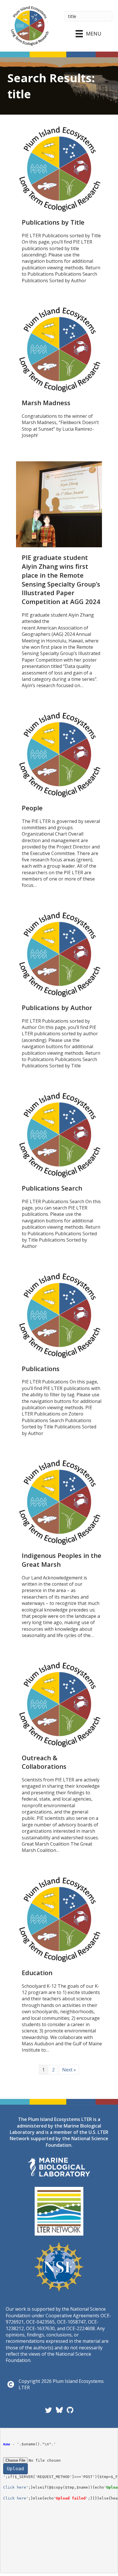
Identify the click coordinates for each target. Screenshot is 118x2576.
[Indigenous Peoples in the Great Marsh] (59, 1502)
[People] (59, 754)
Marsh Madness (46, 403)
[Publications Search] (59, 1134)
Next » (69, 2070)
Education (37, 1973)
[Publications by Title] (59, 168)
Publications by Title (53, 222)
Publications (41, 1369)
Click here (15, 2487)
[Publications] (59, 1315)
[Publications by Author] (59, 954)
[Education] (59, 1919)
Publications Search (52, 1188)
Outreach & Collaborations (44, 1762)
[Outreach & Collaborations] (59, 1704)
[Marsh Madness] (59, 349)
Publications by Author (57, 1007)
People (32, 808)
